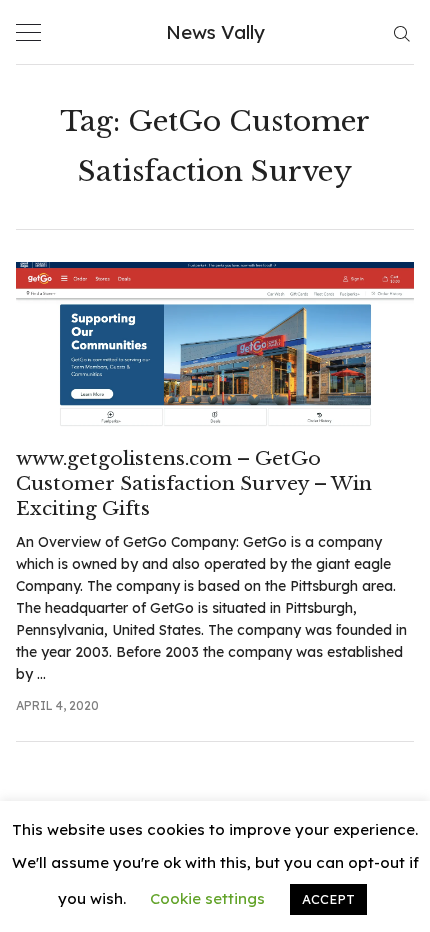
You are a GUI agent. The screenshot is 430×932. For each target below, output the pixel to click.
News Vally (215, 32)
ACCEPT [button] (328, 899)
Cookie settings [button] (207, 898)
